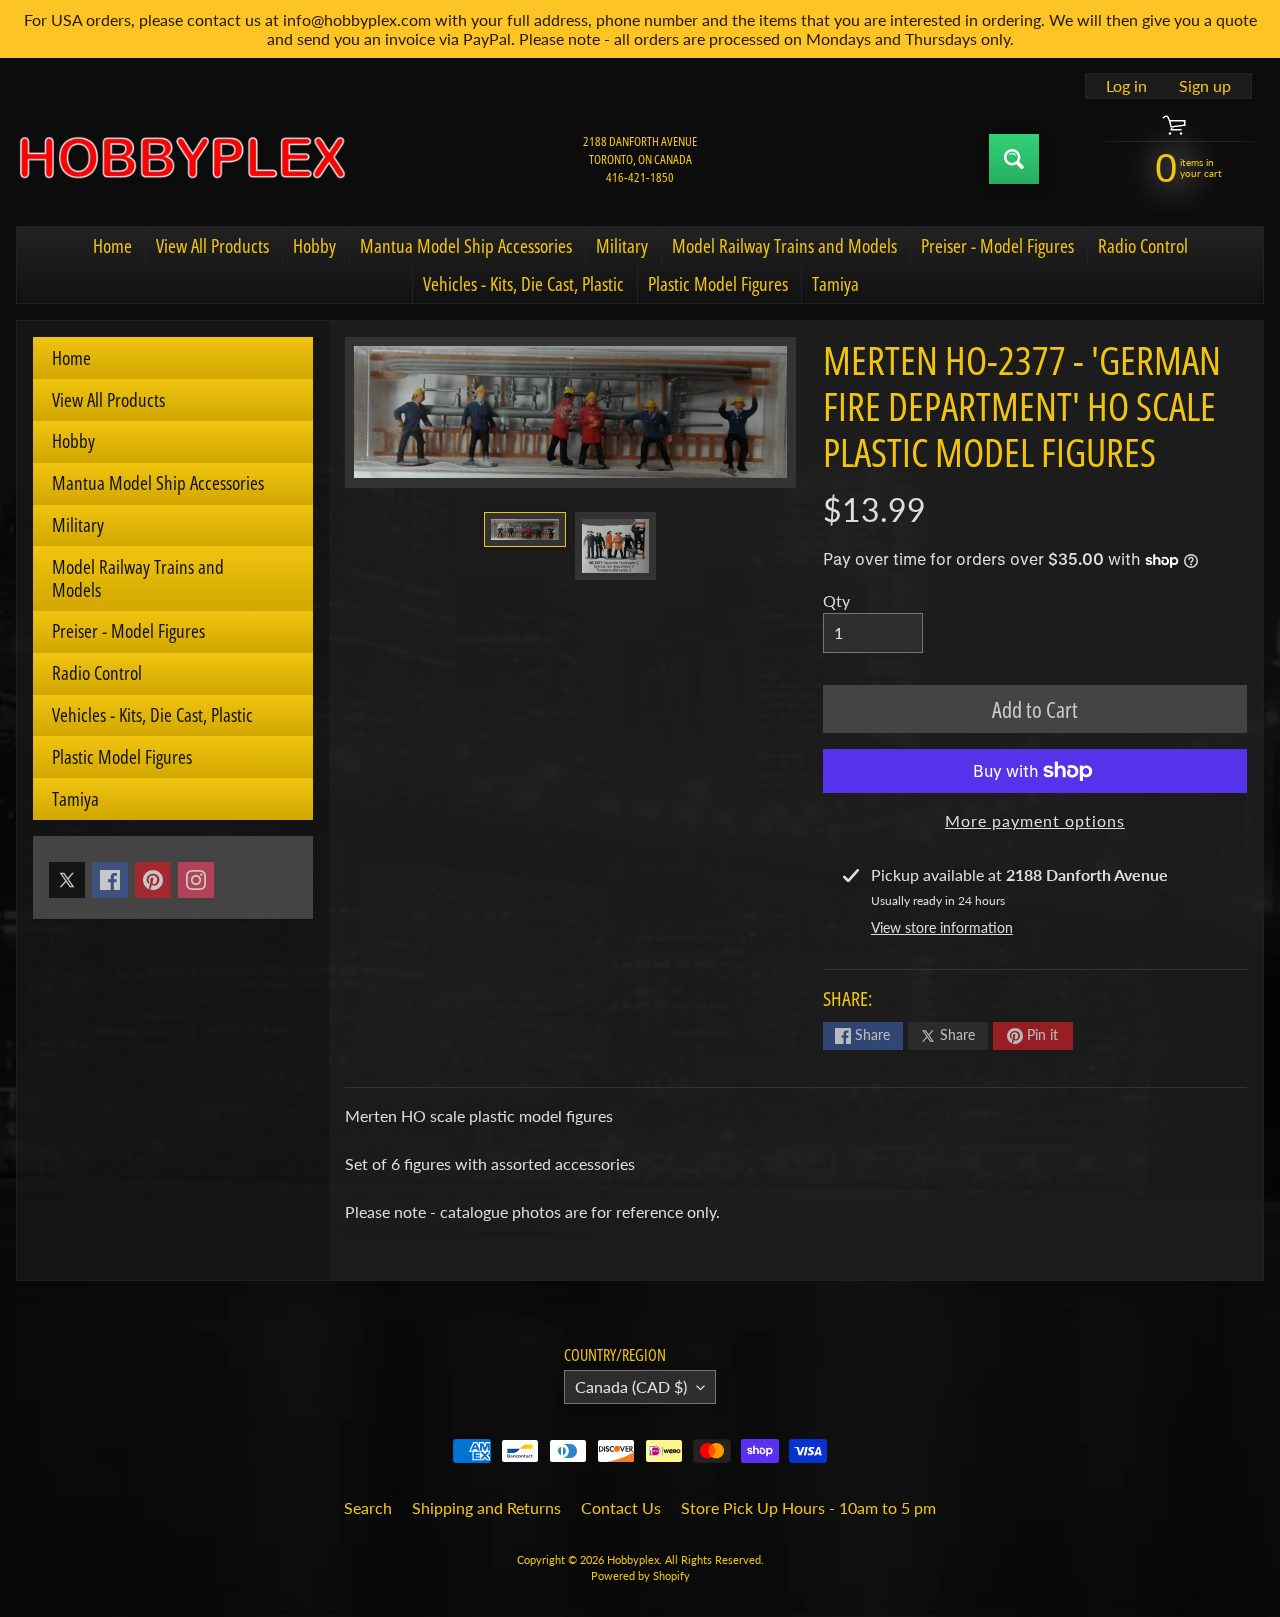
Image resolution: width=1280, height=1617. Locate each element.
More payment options (1035, 820)
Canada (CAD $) (631, 1386)
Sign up (1205, 86)
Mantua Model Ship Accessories (466, 246)
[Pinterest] (153, 880)
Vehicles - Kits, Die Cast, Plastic (523, 284)
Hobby (314, 246)
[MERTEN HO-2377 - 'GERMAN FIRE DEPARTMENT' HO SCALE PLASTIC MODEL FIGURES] (524, 529)
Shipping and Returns (486, 1507)
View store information (942, 927)
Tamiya (835, 284)
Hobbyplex (633, 1559)
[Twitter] (67, 880)
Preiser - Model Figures (997, 246)
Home (112, 246)
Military (622, 246)
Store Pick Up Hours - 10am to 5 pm (808, 1507)
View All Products (212, 246)
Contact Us (621, 1507)
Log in (1126, 86)
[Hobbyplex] (181, 159)
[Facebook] (110, 880)
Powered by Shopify (640, 1575)
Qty (836, 600)
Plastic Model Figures (718, 284)
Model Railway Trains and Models (784, 246)
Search (368, 1507)
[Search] (1014, 159)
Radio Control (1143, 246)
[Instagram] (196, 880)
